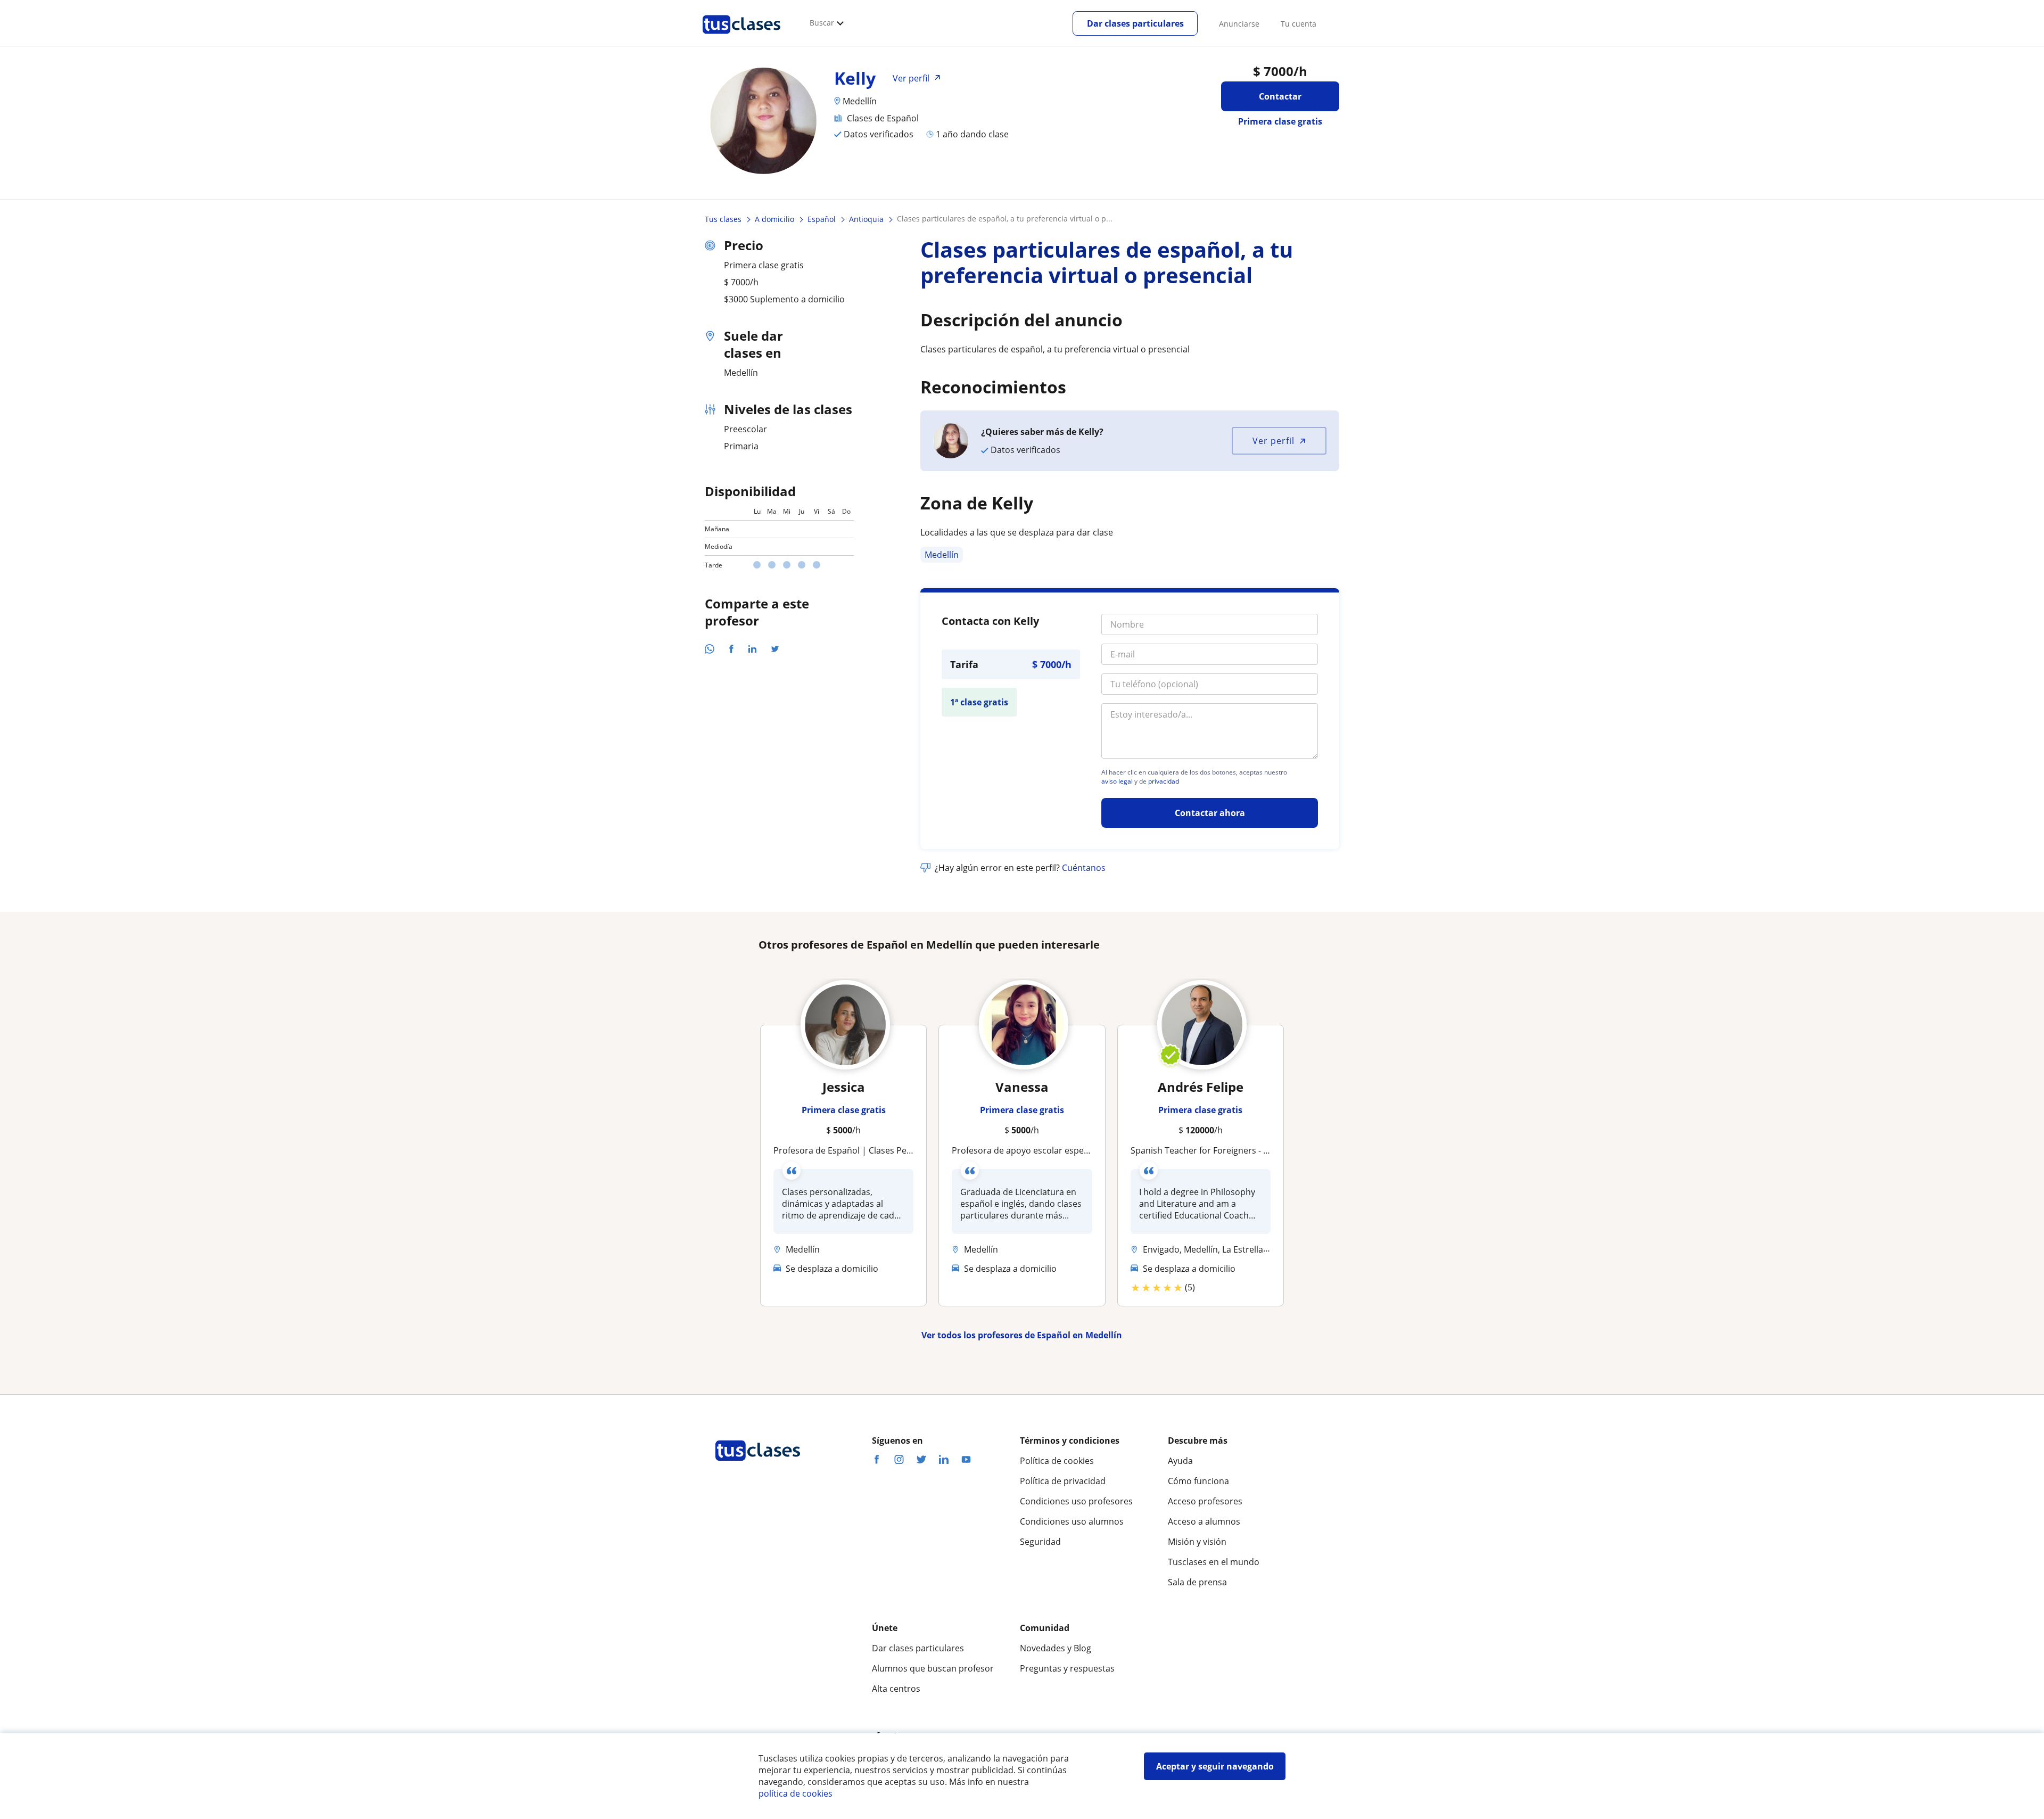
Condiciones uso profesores (1076, 1501)
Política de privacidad (1063, 1481)
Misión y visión (1197, 1542)
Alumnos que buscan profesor (933, 1668)
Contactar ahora (1210, 813)
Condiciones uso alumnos (1072, 1521)
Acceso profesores (1205, 1501)
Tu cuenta (1299, 24)
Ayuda (1180, 1461)
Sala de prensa (1197, 1582)
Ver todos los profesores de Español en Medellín (1022, 1335)
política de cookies (796, 1793)
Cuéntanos (1084, 868)
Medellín (942, 555)
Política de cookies (1057, 1461)
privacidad (1164, 781)
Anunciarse (1239, 24)
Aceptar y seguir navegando (1215, 1766)
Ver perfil (1274, 441)
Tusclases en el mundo (1214, 1562)
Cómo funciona (1198, 1481)
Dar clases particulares (1135, 23)
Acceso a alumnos (1204, 1521)
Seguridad (1040, 1542)
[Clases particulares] (741, 38)
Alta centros (896, 1689)
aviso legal (1117, 781)
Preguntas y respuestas (1067, 1668)
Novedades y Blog (1056, 1648)
